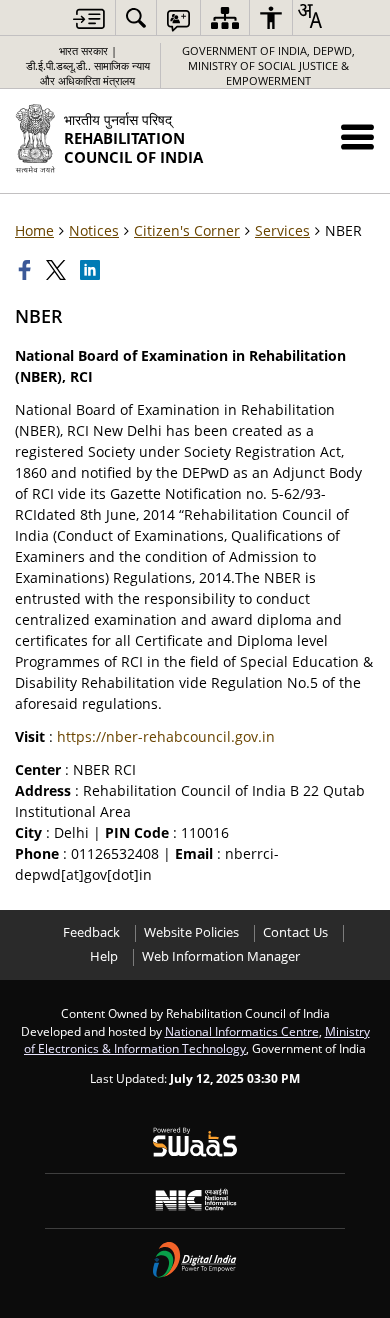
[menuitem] (136, 17)
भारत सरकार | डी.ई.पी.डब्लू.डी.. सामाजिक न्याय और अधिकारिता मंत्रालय (88, 65)
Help (104, 956)
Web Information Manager (221, 956)
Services (282, 230)
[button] (357, 136)
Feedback (91, 932)
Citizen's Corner (187, 230)
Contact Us (295, 932)
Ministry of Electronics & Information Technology (197, 1040)
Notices (94, 230)
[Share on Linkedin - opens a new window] (92, 270)
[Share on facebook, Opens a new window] (27, 270)
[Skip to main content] (89, 18)
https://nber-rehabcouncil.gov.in (166, 736)
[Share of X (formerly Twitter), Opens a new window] (58, 270)
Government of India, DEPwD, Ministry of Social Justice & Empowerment (268, 65)
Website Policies (191, 932)
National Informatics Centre (242, 1031)
